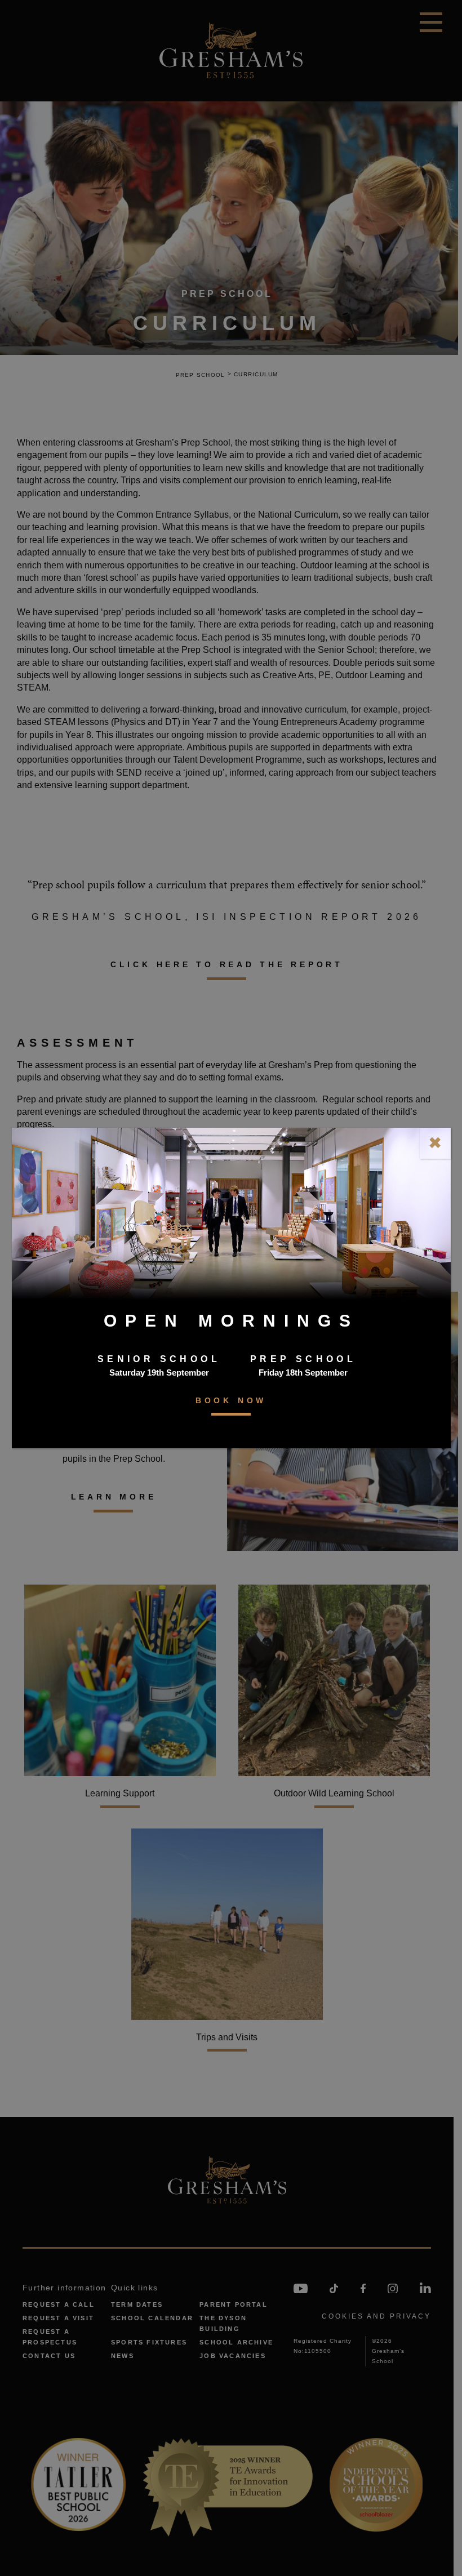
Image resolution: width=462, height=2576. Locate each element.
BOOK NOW (231, 1400)
